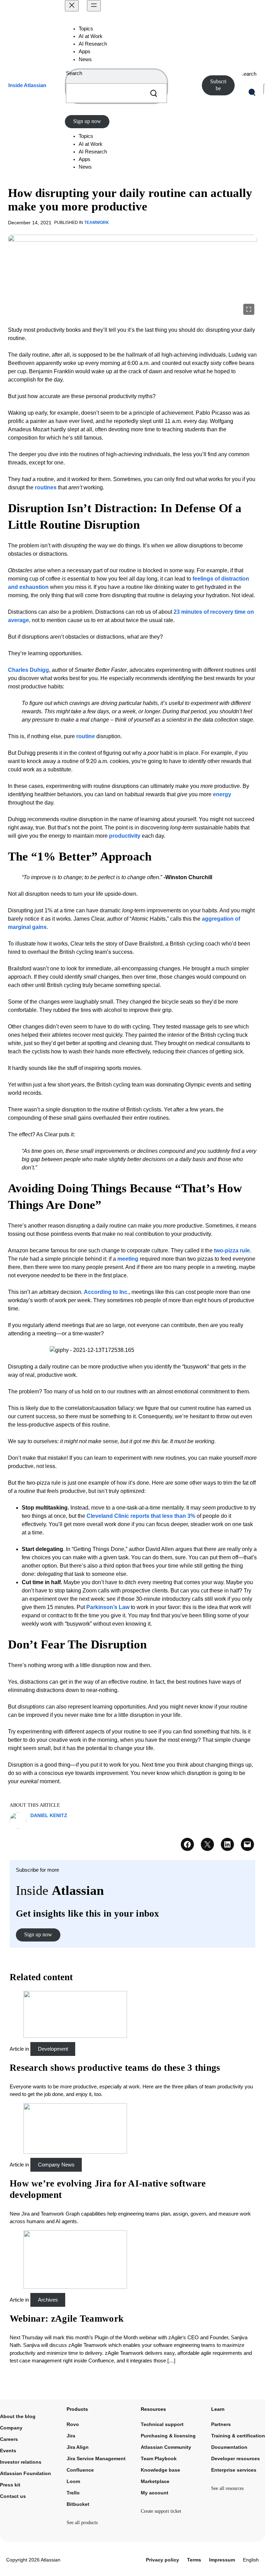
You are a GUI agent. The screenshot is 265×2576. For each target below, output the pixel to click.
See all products (82, 2523)
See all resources (227, 2488)
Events (8, 2451)
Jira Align (78, 2447)
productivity (125, 836)
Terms (194, 2560)
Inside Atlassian (27, 85)
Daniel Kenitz (49, 1815)
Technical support (162, 2424)
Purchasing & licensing (168, 2436)
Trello (73, 2493)
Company (11, 2428)
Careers (9, 2439)
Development (53, 2049)
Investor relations (21, 2462)
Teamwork (97, 223)
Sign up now (87, 121)
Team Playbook (159, 2459)
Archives (48, 2300)
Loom (73, 2481)
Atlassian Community (166, 2447)
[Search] (154, 93)
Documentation (229, 2447)
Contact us (13, 2496)
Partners (221, 2424)
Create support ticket (161, 2511)
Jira (71, 2436)
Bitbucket (78, 2504)
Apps (85, 51)
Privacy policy (163, 2560)
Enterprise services (234, 2470)
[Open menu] (94, 6)
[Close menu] (72, 6)
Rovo (73, 2424)
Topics (86, 29)
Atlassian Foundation (26, 2473)
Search (74, 73)
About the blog (18, 2416)
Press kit (10, 2485)
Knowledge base (160, 2470)
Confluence (80, 2470)
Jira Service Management (96, 2459)
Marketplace (155, 2481)
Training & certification (238, 2436)
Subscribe (218, 85)
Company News (56, 2165)
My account (155, 2493)
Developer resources (235, 2459)
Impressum (222, 2560)
